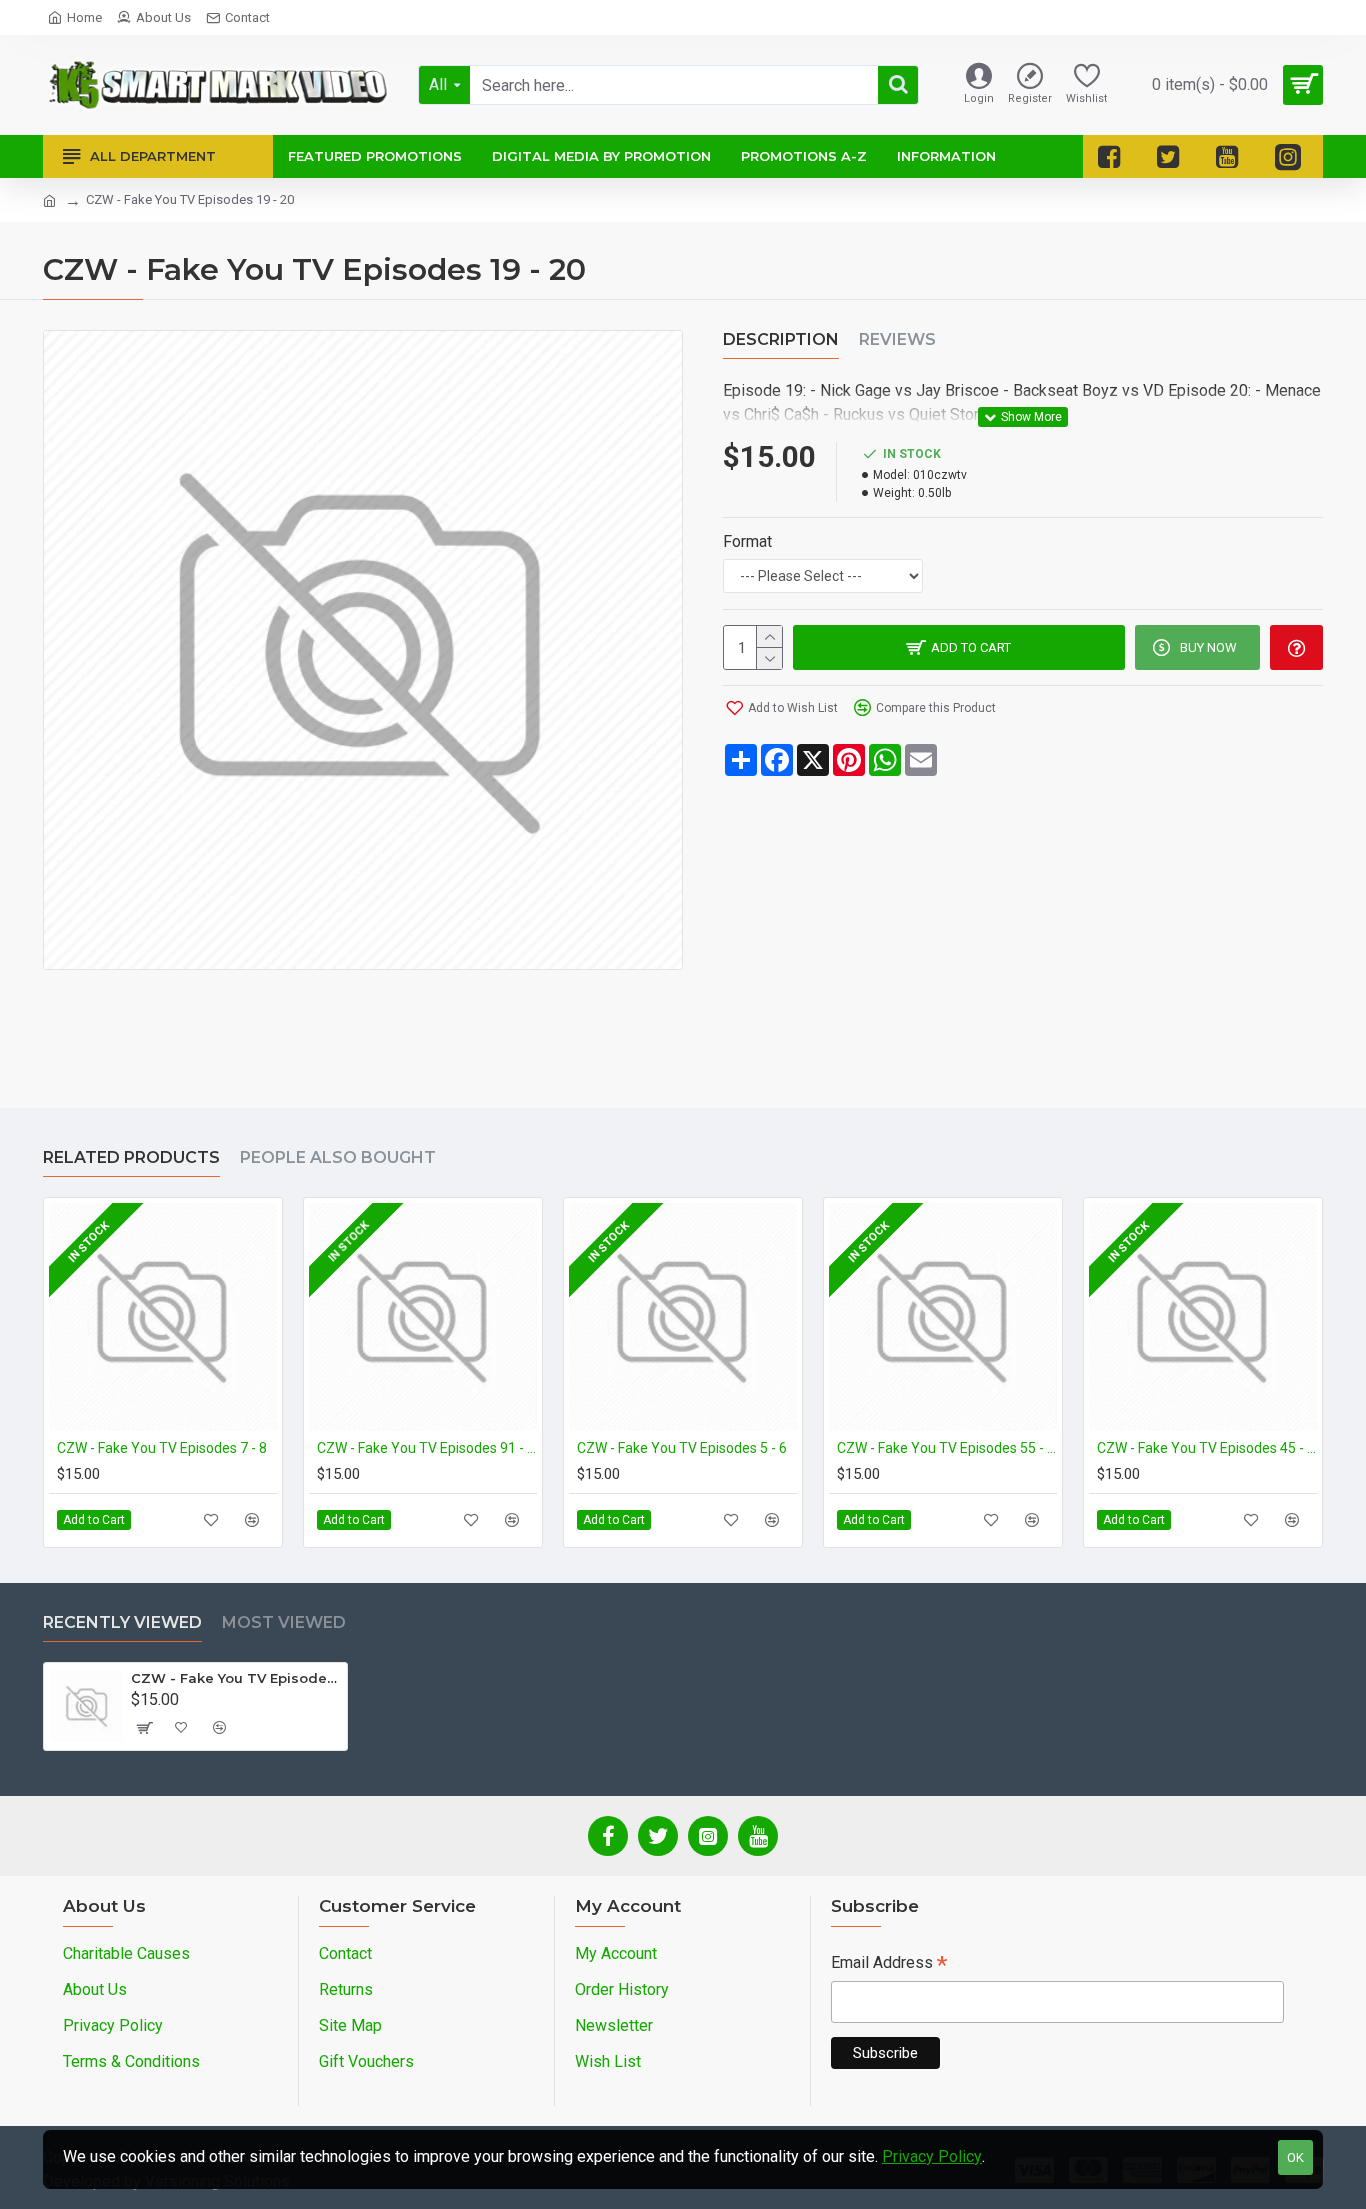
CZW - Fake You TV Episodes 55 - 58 (947, 1448)
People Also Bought (338, 1157)
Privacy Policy (932, 2156)
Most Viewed (284, 1622)
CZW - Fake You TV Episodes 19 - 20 (235, 1678)
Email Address (889, 1964)
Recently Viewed (122, 1622)
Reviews (897, 339)
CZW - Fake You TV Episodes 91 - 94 (427, 1448)
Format (747, 541)
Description (781, 339)
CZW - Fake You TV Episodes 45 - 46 (1207, 1448)
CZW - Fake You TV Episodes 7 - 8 (162, 1448)
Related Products (131, 1157)
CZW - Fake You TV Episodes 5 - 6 (682, 1448)
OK (1295, 2157)
